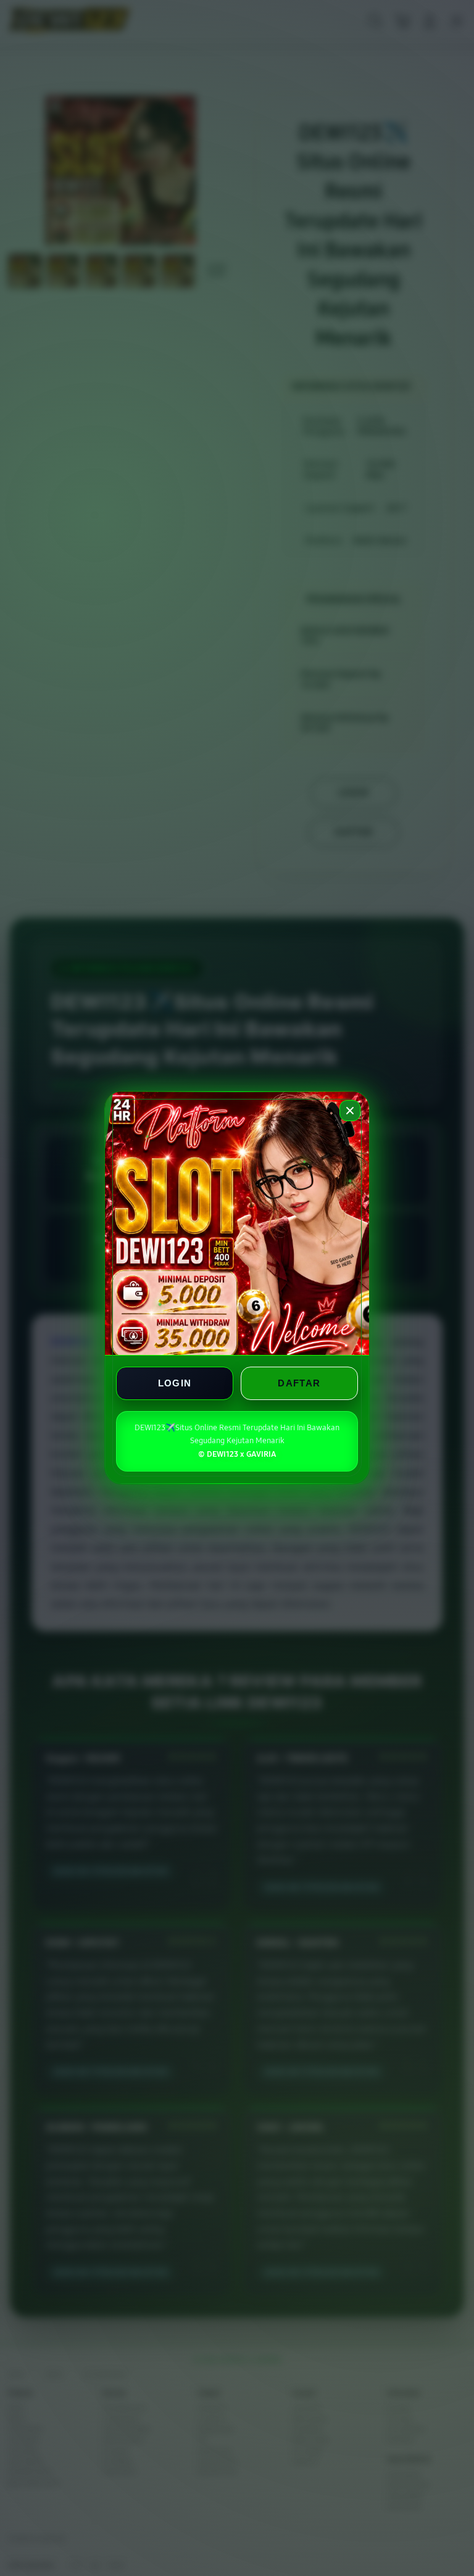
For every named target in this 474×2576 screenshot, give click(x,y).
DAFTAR (299, 1384)
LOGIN (175, 1384)
